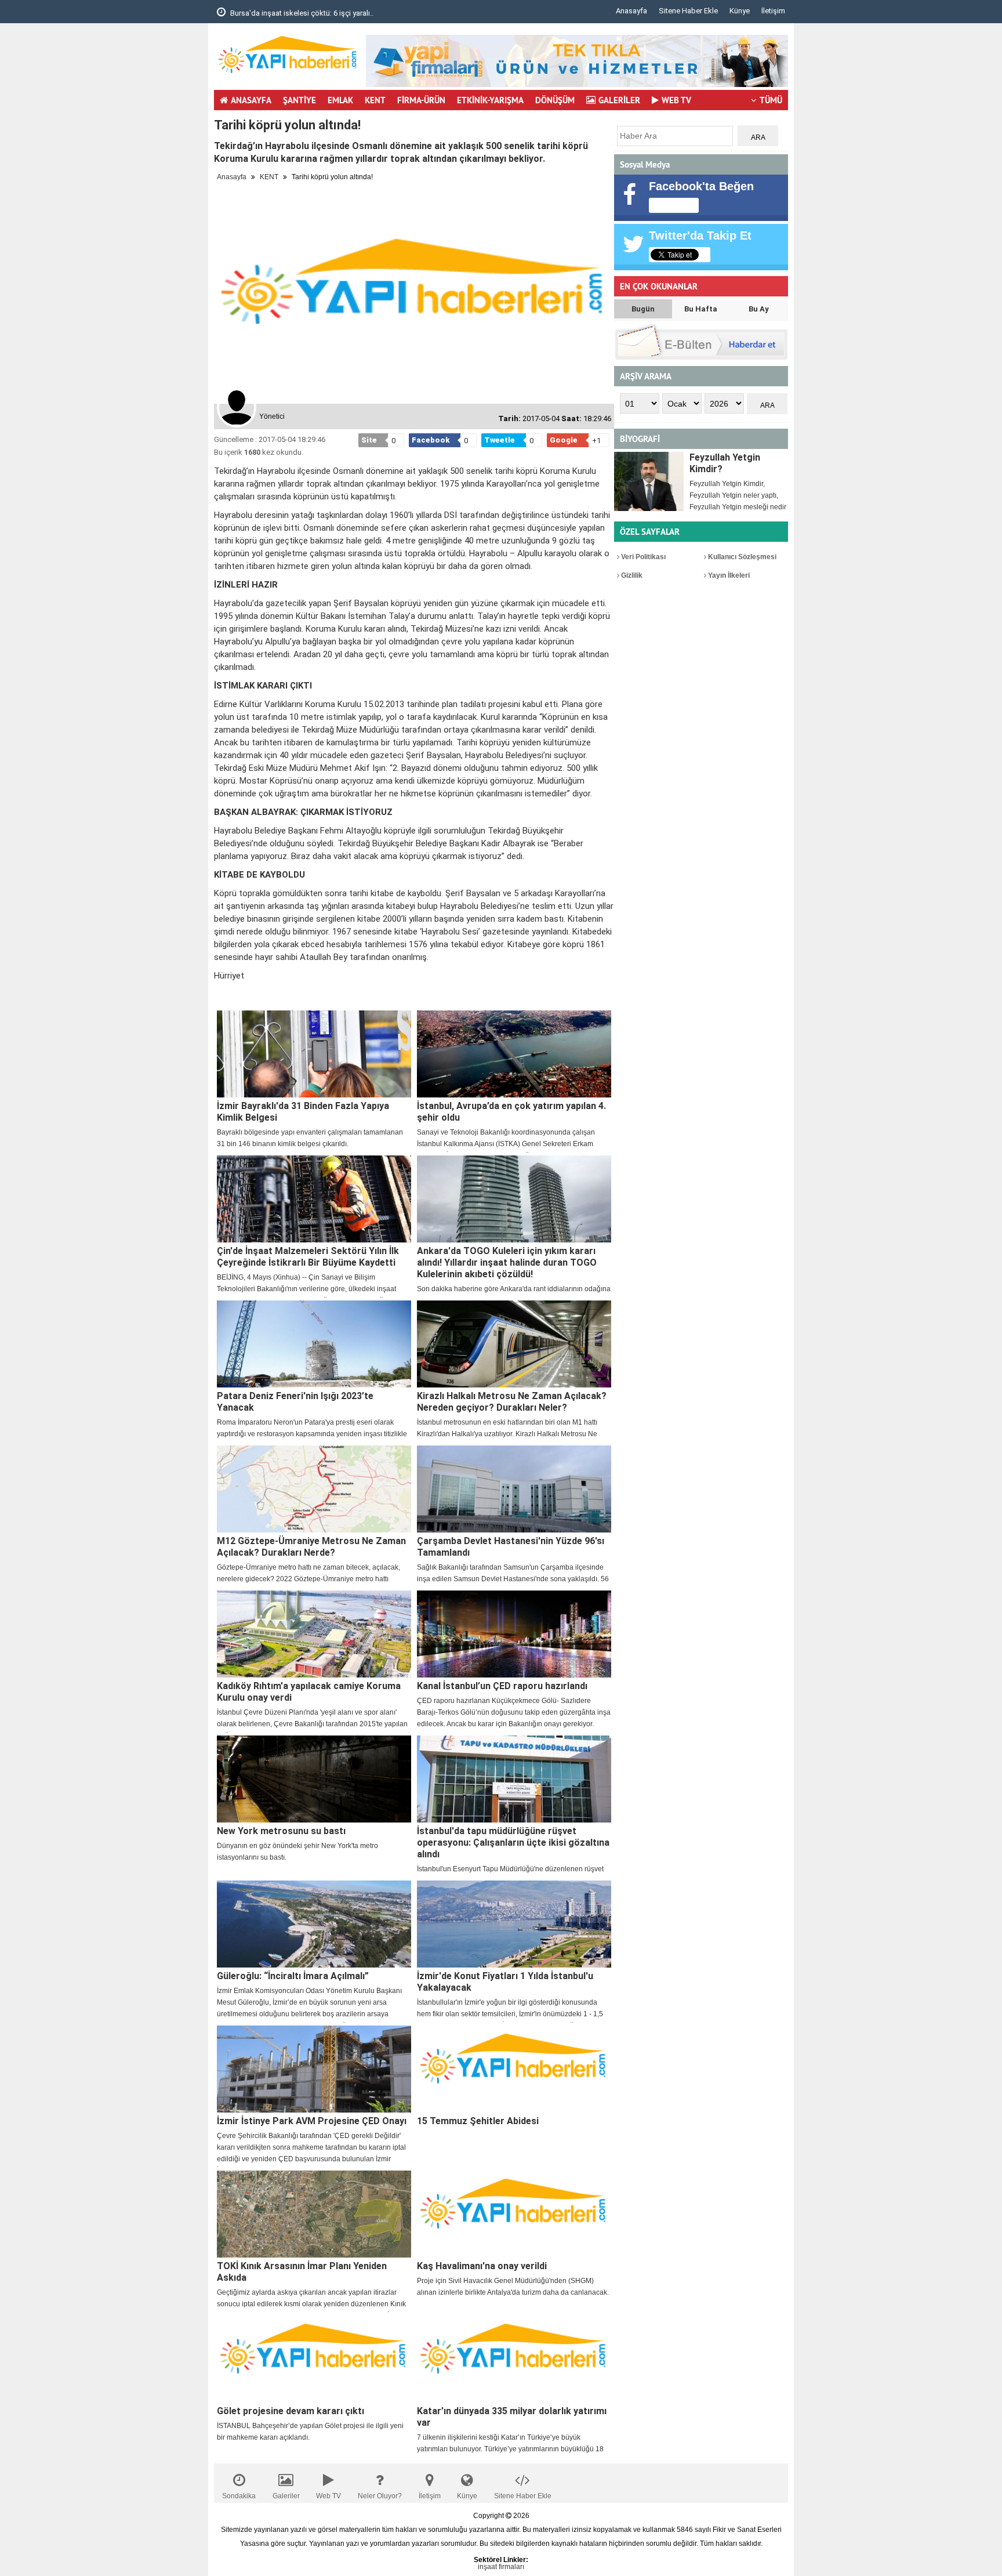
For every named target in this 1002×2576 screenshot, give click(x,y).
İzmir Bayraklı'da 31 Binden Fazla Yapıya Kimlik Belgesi (303, 1112)
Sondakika (239, 2496)
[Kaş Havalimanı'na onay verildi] (514, 2214)
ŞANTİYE (299, 100)
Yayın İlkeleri (728, 575)
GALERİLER (619, 100)
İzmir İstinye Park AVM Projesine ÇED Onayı (312, 2121)
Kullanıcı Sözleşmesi (741, 557)
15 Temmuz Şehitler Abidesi (478, 2121)
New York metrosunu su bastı (281, 1831)
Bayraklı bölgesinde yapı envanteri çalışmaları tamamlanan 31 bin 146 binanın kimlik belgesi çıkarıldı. (310, 1138)
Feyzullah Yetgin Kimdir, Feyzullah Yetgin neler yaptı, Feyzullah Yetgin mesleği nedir (738, 495)
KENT (375, 100)
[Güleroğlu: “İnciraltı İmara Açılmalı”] (314, 1924)
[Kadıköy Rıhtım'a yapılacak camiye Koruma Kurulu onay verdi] (314, 1634)
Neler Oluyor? (380, 2496)
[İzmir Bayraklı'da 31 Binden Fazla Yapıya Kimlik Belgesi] (314, 1054)
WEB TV (676, 100)
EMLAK (340, 100)
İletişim (773, 11)
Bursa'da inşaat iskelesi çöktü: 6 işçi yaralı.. (301, 13)
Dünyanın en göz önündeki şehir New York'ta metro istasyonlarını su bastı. (297, 1852)
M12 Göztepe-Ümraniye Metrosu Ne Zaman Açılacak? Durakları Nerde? (311, 1547)
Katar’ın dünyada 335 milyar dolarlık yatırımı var (512, 2417)
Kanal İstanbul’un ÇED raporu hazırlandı (502, 1686)
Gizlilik (631, 575)
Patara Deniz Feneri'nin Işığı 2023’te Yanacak (295, 1402)
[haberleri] (221, 995)
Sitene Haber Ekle (688, 11)
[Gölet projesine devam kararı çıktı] (314, 2359)
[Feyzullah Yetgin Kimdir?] (649, 481)
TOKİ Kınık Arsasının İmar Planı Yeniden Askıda (302, 2272)
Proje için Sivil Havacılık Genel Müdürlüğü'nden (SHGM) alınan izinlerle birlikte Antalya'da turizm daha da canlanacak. (513, 2287)
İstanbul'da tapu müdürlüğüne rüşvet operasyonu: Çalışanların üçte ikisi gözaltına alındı (513, 1843)
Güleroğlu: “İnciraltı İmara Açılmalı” (293, 1976)
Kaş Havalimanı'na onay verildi (482, 2266)
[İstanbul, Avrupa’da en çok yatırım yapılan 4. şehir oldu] (514, 1054)
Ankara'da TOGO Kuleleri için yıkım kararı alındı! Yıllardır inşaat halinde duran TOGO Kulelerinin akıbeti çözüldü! (507, 1262)
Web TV (328, 2496)
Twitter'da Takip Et (700, 236)
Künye (740, 11)
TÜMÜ (771, 100)
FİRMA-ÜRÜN (421, 100)
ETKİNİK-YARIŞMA (490, 100)
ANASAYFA (251, 100)
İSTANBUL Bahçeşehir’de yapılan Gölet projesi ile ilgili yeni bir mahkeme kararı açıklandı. (310, 2432)
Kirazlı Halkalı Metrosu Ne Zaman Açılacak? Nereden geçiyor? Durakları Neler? (512, 1402)
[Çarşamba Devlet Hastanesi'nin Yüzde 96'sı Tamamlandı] (514, 1489)
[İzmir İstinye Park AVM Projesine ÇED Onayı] (314, 2069)
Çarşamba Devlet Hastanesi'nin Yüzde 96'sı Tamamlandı (511, 1547)
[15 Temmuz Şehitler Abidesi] (514, 2069)
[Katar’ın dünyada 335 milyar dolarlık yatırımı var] (514, 2359)
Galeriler (286, 2496)
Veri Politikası (642, 557)
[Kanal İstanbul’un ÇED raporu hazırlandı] (514, 1634)
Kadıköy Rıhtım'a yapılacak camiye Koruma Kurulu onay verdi (309, 1692)
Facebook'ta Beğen (701, 186)
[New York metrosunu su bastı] (314, 1779)
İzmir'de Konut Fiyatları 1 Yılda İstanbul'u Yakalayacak (505, 1982)
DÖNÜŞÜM (555, 100)
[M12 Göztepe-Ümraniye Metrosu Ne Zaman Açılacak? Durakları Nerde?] (314, 1489)
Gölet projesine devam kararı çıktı (291, 2411)
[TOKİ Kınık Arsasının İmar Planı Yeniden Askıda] (314, 2214)
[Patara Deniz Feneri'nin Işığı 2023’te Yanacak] (314, 1344)
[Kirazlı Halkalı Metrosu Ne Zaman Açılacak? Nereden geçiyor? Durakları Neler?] (514, 1344)
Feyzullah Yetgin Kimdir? (725, 463)
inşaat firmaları (501, 2567)
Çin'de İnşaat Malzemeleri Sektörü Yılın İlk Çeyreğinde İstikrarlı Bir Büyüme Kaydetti (308, 1257)
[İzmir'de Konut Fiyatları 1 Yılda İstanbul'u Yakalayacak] (514, 1924)
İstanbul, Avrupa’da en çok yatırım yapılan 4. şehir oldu (511, 1112)
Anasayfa (631, 11)
